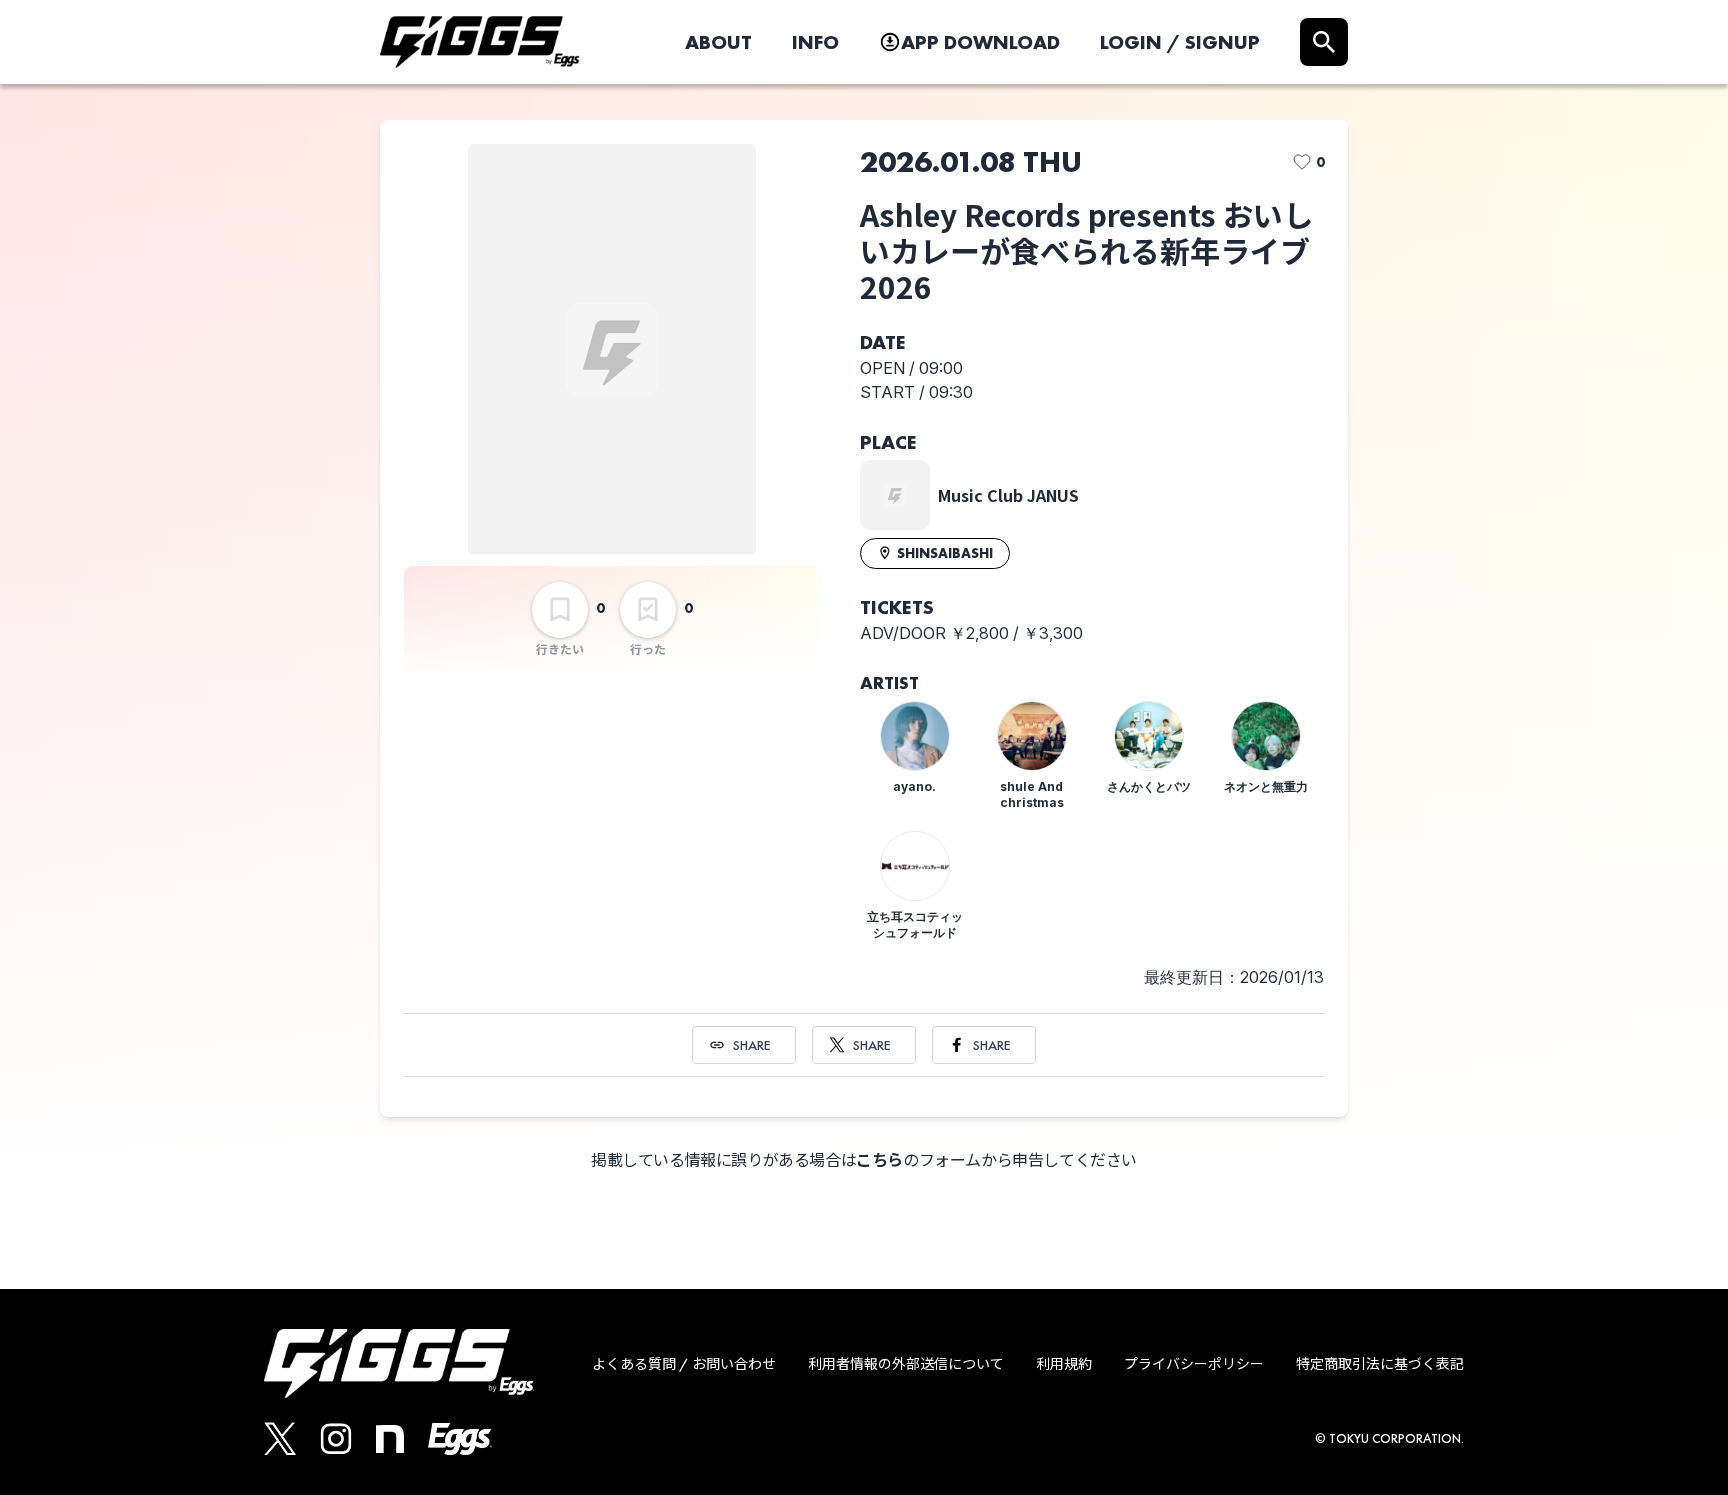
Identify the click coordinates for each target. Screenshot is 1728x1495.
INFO (815, 42)
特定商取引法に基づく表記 (1380, 1364)
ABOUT (718, 42)
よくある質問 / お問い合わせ (684, 1364)
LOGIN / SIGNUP (1180, 42)
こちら (879, 1160)
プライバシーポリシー (1194, 1364)
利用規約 (1064, 1364)
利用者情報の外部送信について (906, 1364)
